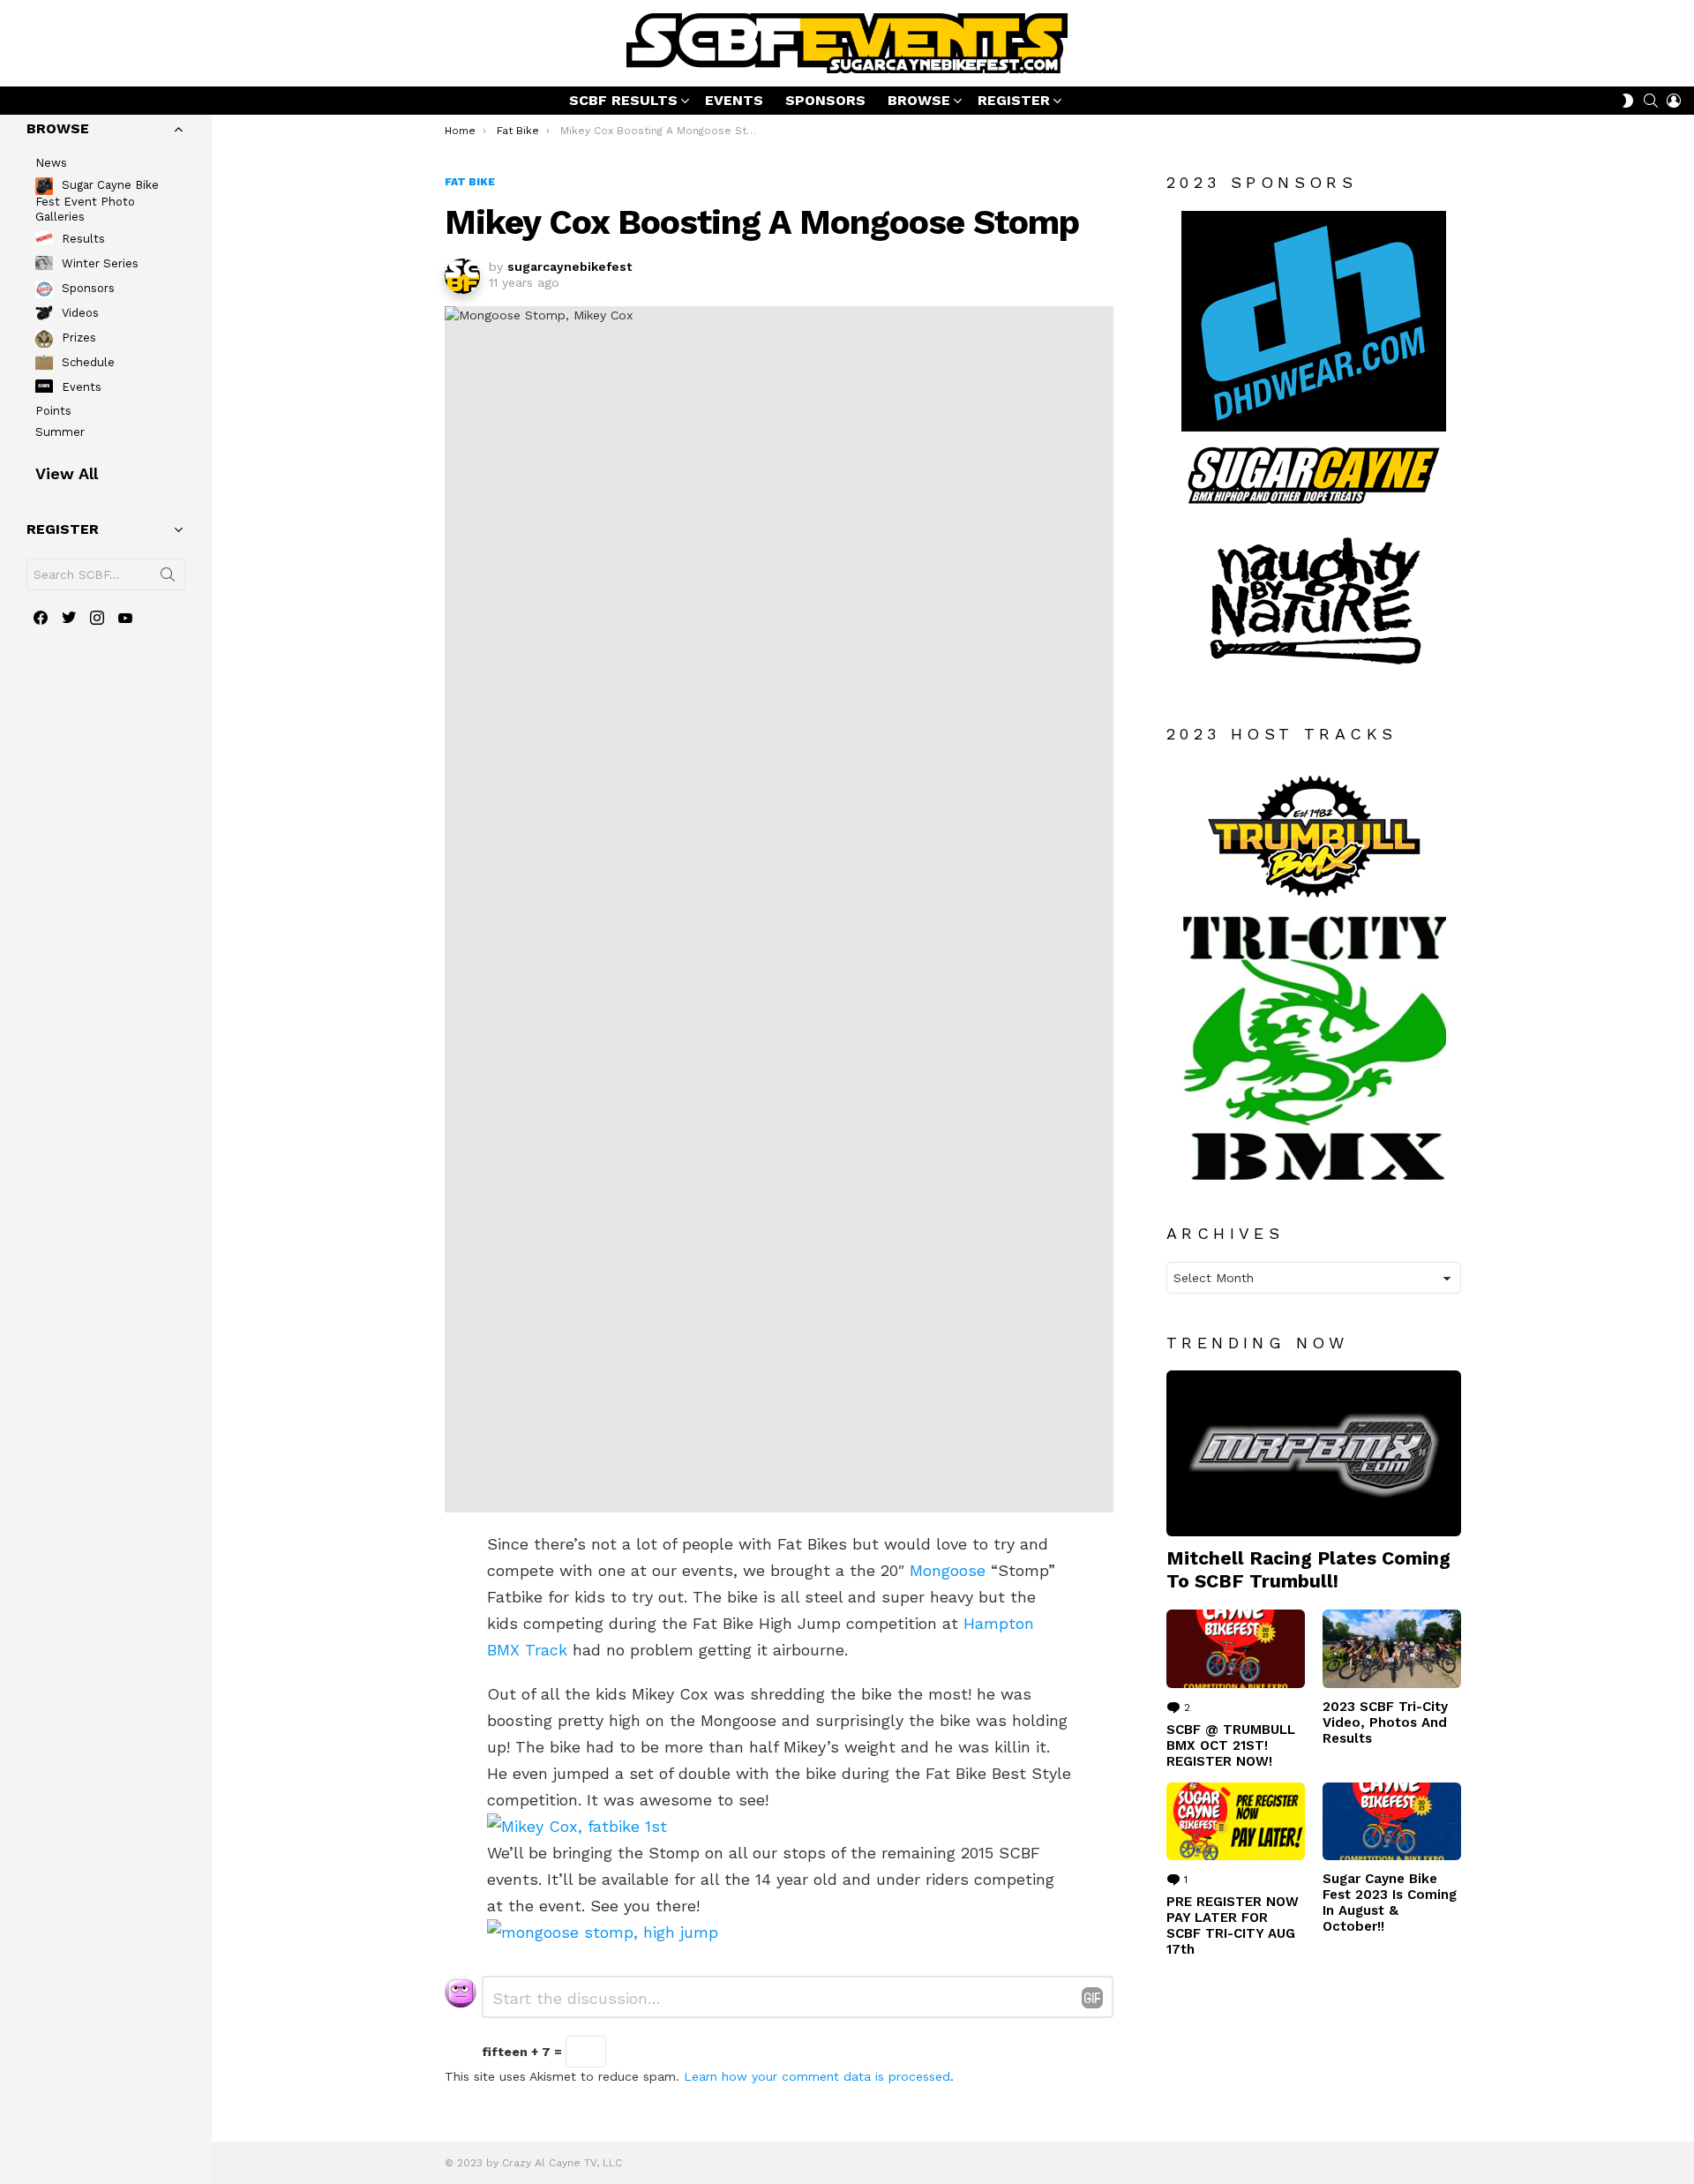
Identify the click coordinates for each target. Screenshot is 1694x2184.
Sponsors (86, 288)
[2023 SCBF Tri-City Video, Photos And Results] (1392, 1648)
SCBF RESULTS (623, 100)
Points (53, 411)
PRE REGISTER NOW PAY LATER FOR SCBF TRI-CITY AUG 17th (1233, 1925)
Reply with (1092, 1998)
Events (80, 387)
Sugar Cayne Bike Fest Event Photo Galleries (97, 201)
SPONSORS (825, 100)
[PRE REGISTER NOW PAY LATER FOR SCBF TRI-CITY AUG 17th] (1236, 1821)
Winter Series (98, 263)
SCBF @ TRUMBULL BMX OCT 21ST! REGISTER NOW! (1231, 1745)
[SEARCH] (1651, 101)
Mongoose (948, 1570)
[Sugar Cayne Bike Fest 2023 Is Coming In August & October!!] (1392, 1821)
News (51, 163)
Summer (60, 432)
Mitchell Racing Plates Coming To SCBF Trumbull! (1308, 1569)
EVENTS (734, 100)
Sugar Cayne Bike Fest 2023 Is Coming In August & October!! (1390, 1903)
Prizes (77, 338)
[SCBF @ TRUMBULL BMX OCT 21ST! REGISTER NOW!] (1236, 1648)
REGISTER (1014, 100)
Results (82, 239)
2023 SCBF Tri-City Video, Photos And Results (1385, 1722)
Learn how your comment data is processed (817, 2076)
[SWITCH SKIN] (1628, 101)
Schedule (86, 362)
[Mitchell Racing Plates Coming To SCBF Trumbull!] (1314, 1453)
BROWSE (919, 100)
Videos (79, 313)
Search (168, 578)
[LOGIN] (1674, 101)
